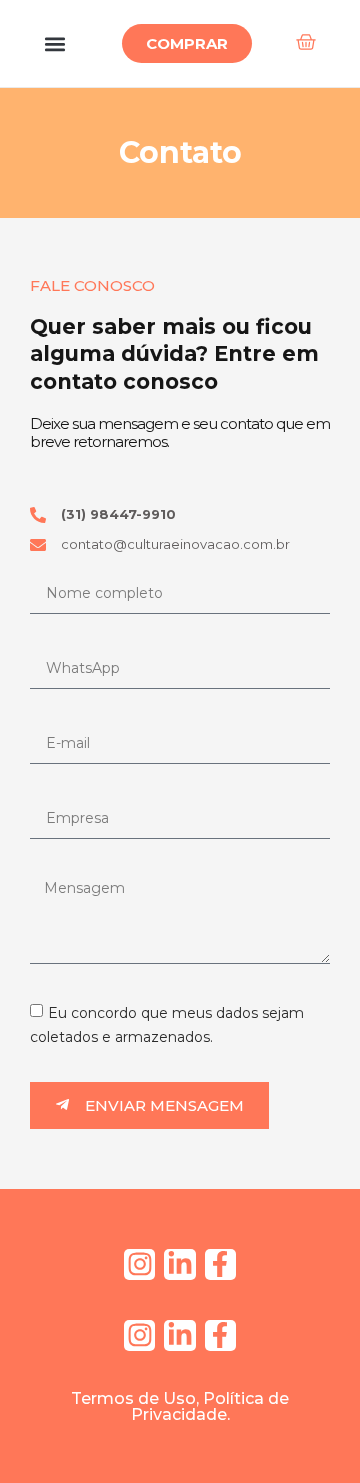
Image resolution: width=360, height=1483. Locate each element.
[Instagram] (139, 1264)
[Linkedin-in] (179, 1264)
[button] (54, 43)
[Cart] (306, 43)
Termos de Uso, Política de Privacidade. (180, 1406)
